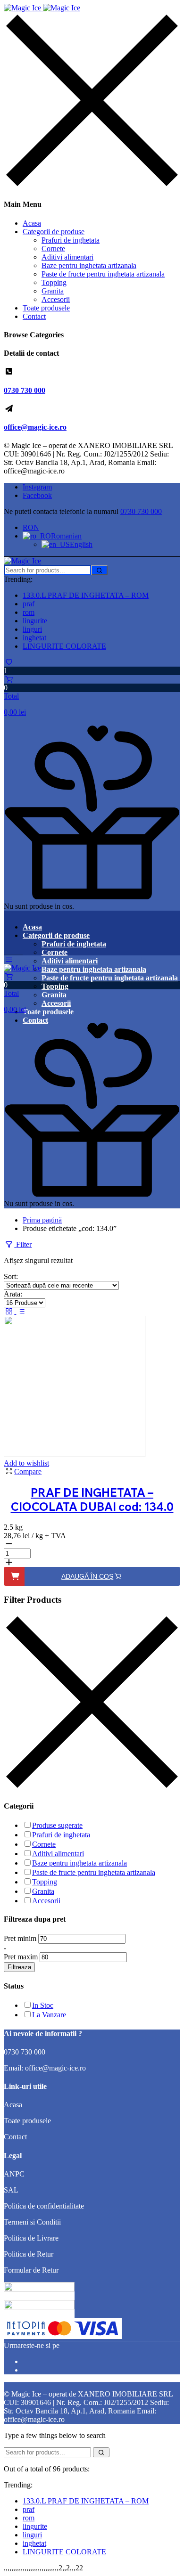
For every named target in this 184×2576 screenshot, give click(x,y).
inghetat (34, 638)
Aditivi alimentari (67, 257)
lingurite (35, 621)
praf (29, 604)
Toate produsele (46, 308)
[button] (92, 696)
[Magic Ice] (42, 8)
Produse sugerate (57, 1825)
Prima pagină (42, 1220)
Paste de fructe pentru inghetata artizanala (103, 274)
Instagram (37, 487)
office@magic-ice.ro (35, 427)
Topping (54, 282)
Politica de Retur (29, 2254)
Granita (53, 291)
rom (29, 612)
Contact (34, 316)
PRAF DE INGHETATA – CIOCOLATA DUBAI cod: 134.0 (92, 1500)
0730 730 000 (25, 390)
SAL (11, 2190)
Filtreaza (19, 1967)
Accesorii (56, 299)
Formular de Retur (31, 2270)
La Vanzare (49, 2015)
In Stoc (43, 2005)
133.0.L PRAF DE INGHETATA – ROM (86, 595)
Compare (28, 1471)
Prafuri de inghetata (71, 240)
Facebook (37, 495)
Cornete (53, 249)
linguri (32, 629)
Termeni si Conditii (32, 2222)
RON (31, 527)
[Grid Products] (10, 1311)
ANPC (14, 2174)
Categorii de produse (54, 232)
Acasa (32, 223)
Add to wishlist (26, 1463)
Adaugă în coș (87, 1576)
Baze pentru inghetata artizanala (89, 265)
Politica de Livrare (31, 2238)
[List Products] (21, 1311)
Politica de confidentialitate (44, 2206)
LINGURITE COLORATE (64, 646)
